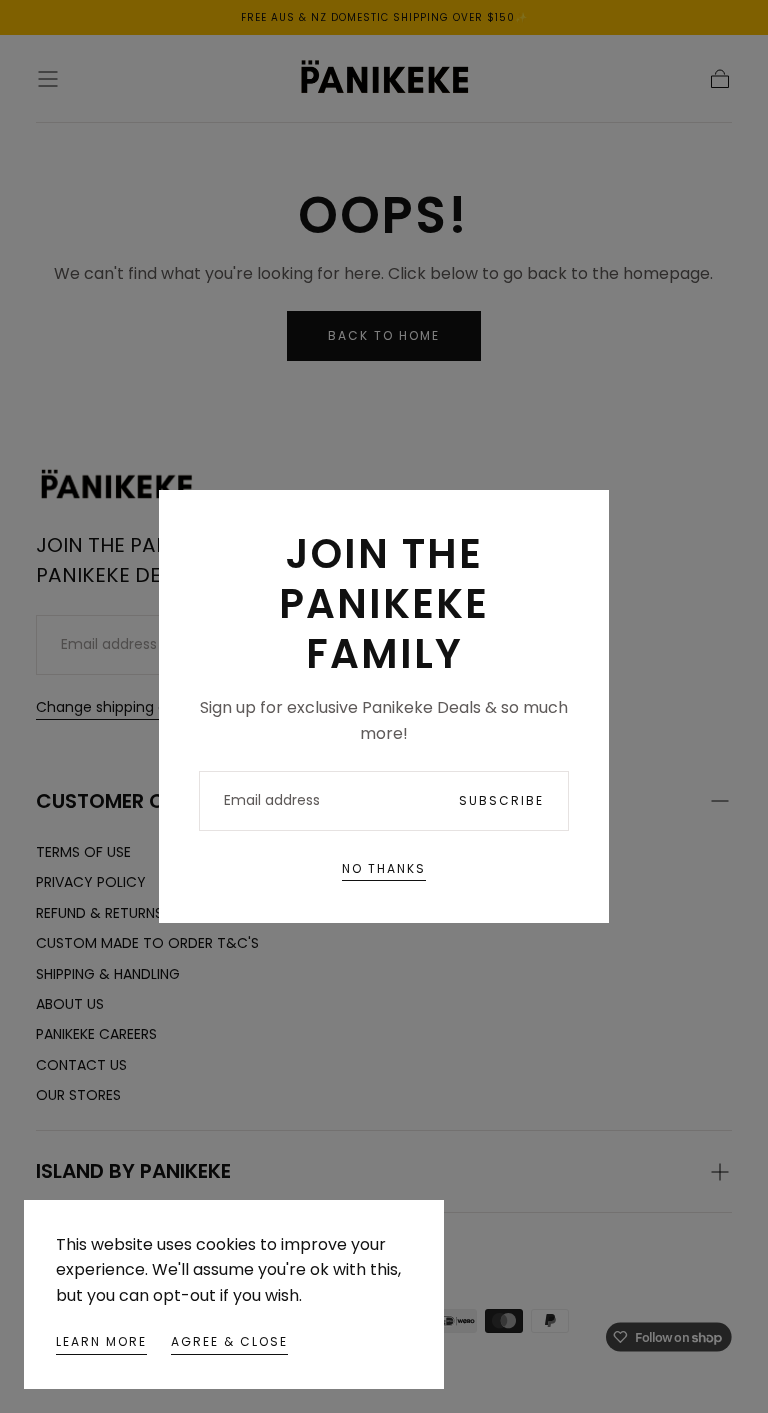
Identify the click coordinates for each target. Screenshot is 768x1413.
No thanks (384, 868)
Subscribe (501, 800)
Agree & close (229, 1341)
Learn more (101, 1341)
